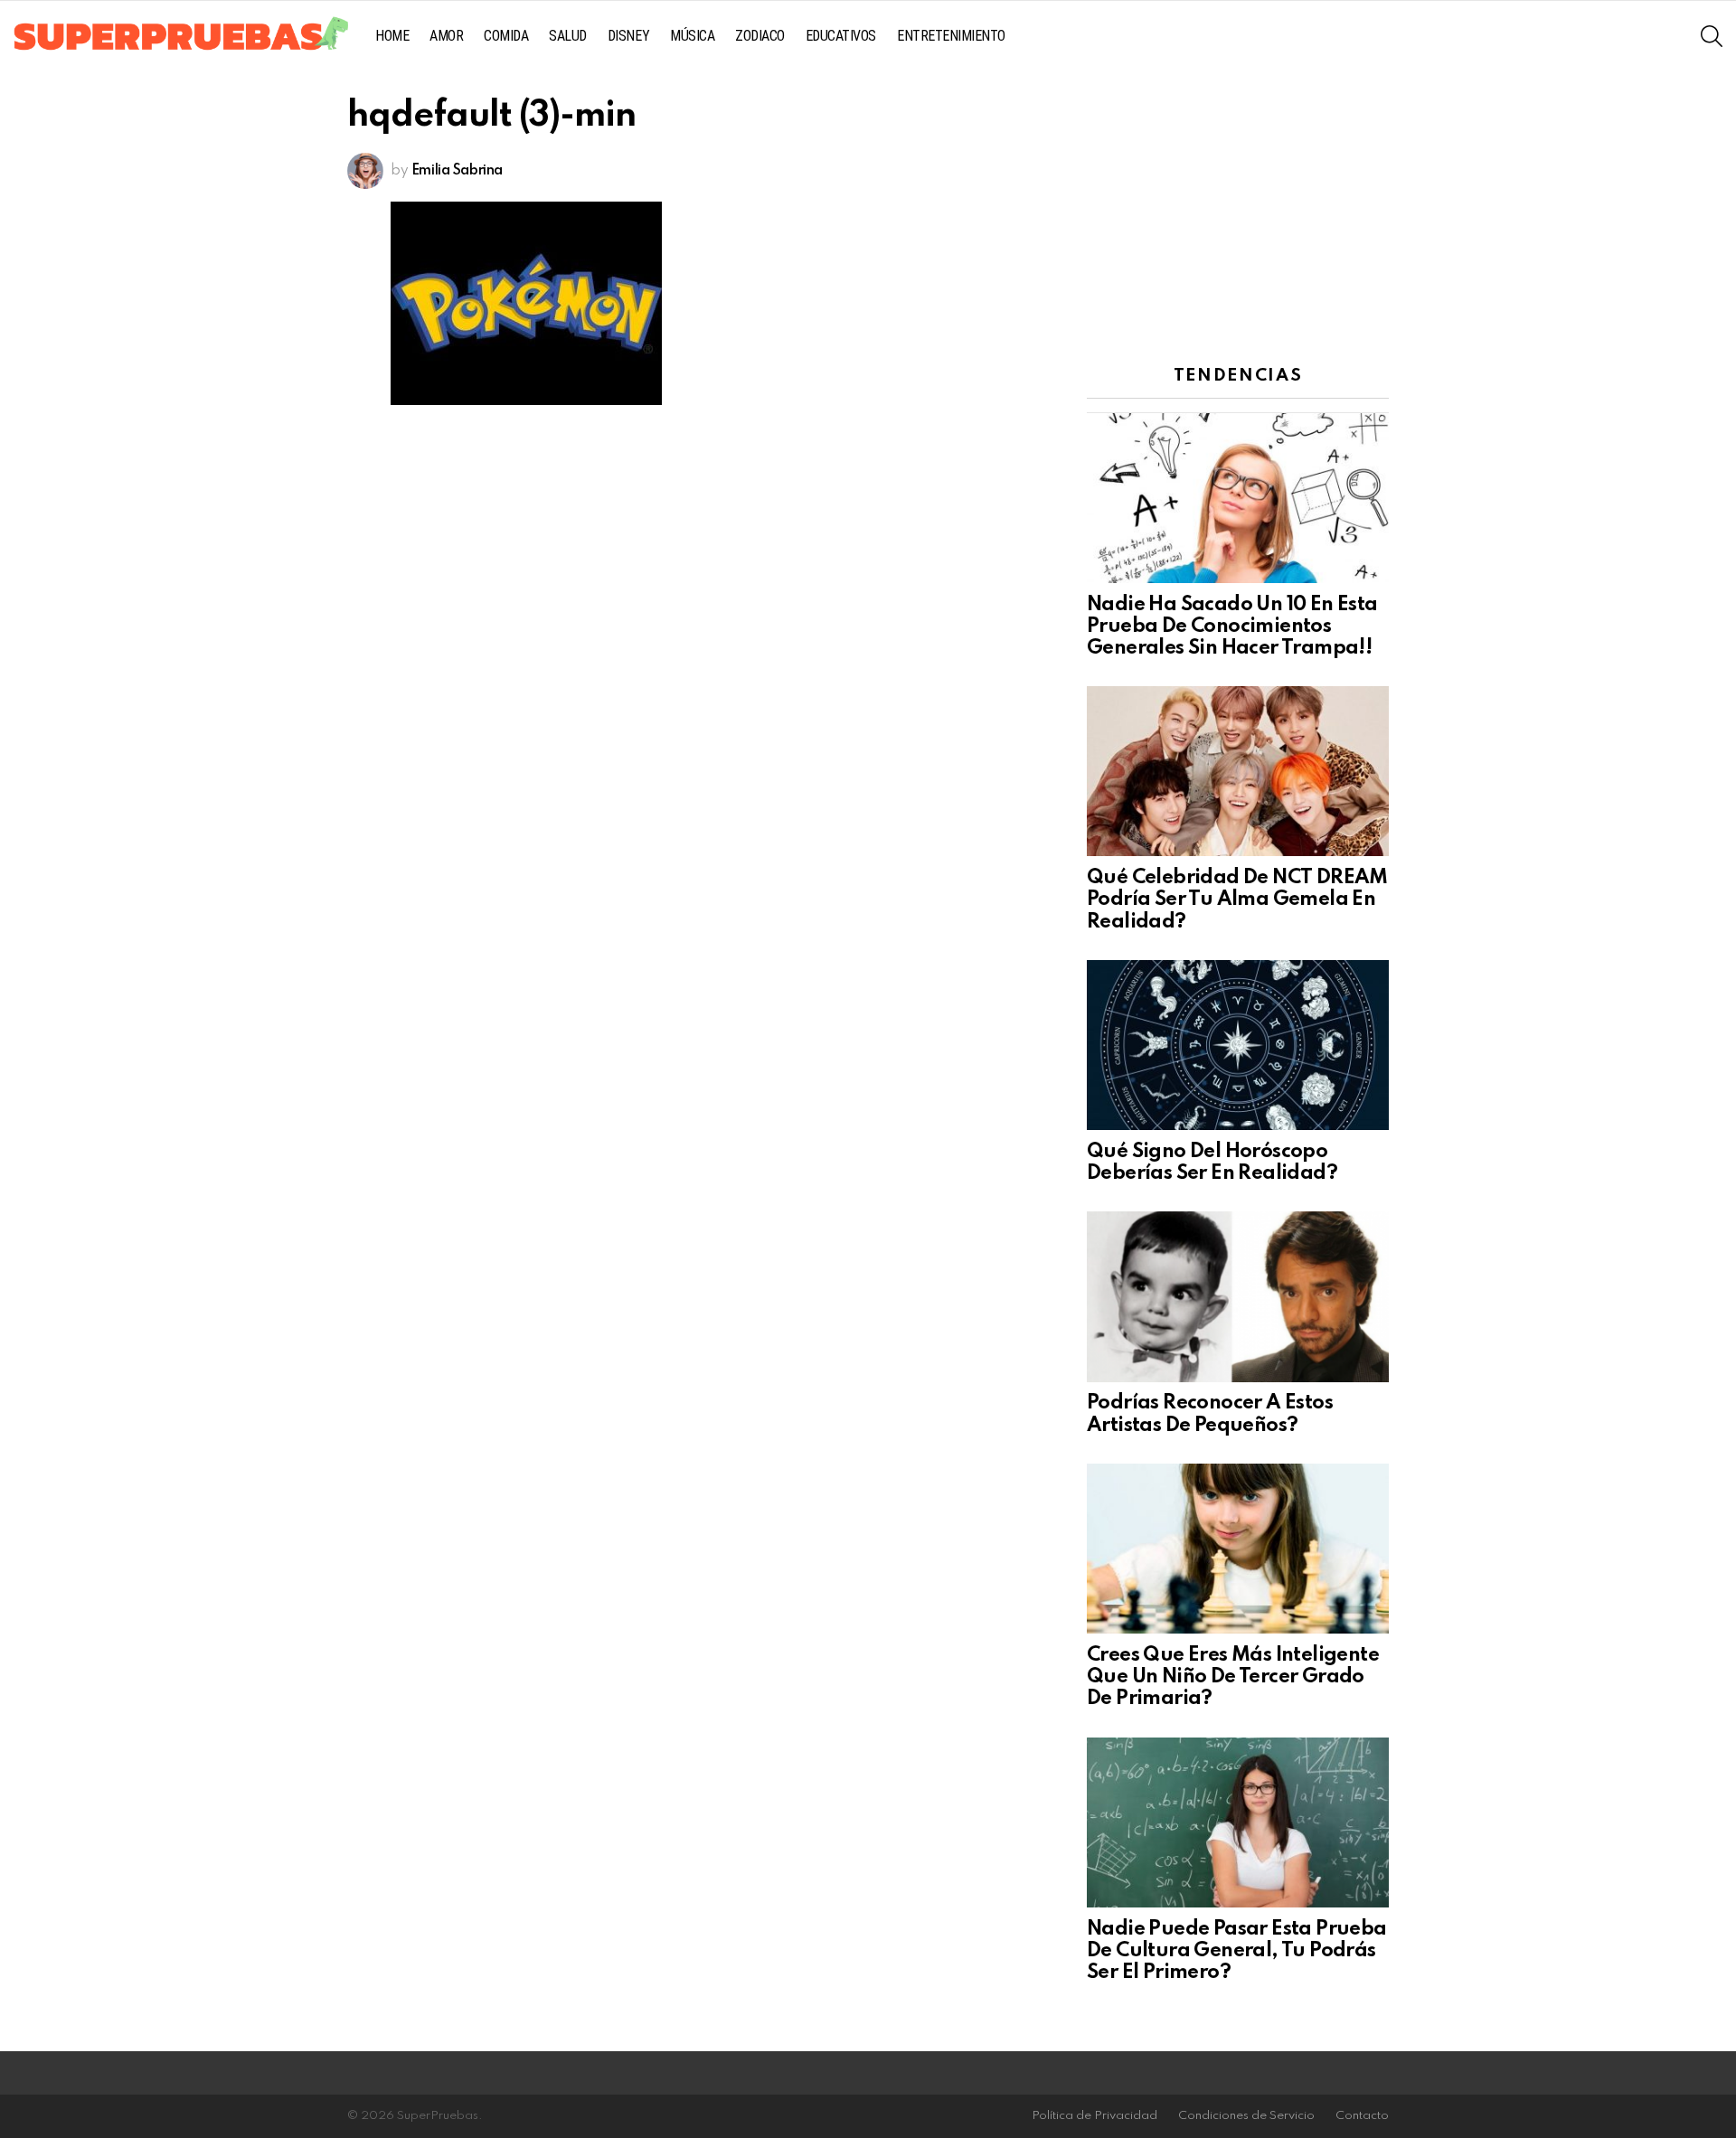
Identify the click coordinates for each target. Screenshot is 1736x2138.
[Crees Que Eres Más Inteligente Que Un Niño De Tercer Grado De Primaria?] (1238, 1549)
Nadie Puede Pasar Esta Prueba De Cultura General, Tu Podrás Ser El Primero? (1237, 1951)
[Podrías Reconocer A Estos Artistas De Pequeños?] (1238, 1296)
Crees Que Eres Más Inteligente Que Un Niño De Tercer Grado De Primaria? (1233, 1677)
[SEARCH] (1712, 36)
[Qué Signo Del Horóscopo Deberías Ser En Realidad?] (1238, 1045)
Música (692, 36)
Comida (506, 36)
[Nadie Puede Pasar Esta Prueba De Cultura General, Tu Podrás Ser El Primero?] (1238, 1822)
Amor (446, 36)
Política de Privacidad (1094, 2116)
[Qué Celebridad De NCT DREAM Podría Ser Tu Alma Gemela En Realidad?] (1238, 771)
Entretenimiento (951, 36)
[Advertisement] (1238, 212)
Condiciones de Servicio (1246, 2116)
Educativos (841, 36)
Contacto (1362, 2116)
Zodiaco (760, 36)
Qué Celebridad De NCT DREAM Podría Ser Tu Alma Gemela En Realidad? (1237, 899)
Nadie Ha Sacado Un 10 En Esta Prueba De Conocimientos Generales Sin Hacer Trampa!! (1232, 626)
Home (392, 36)
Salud (568, 36)
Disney (628, 36)
